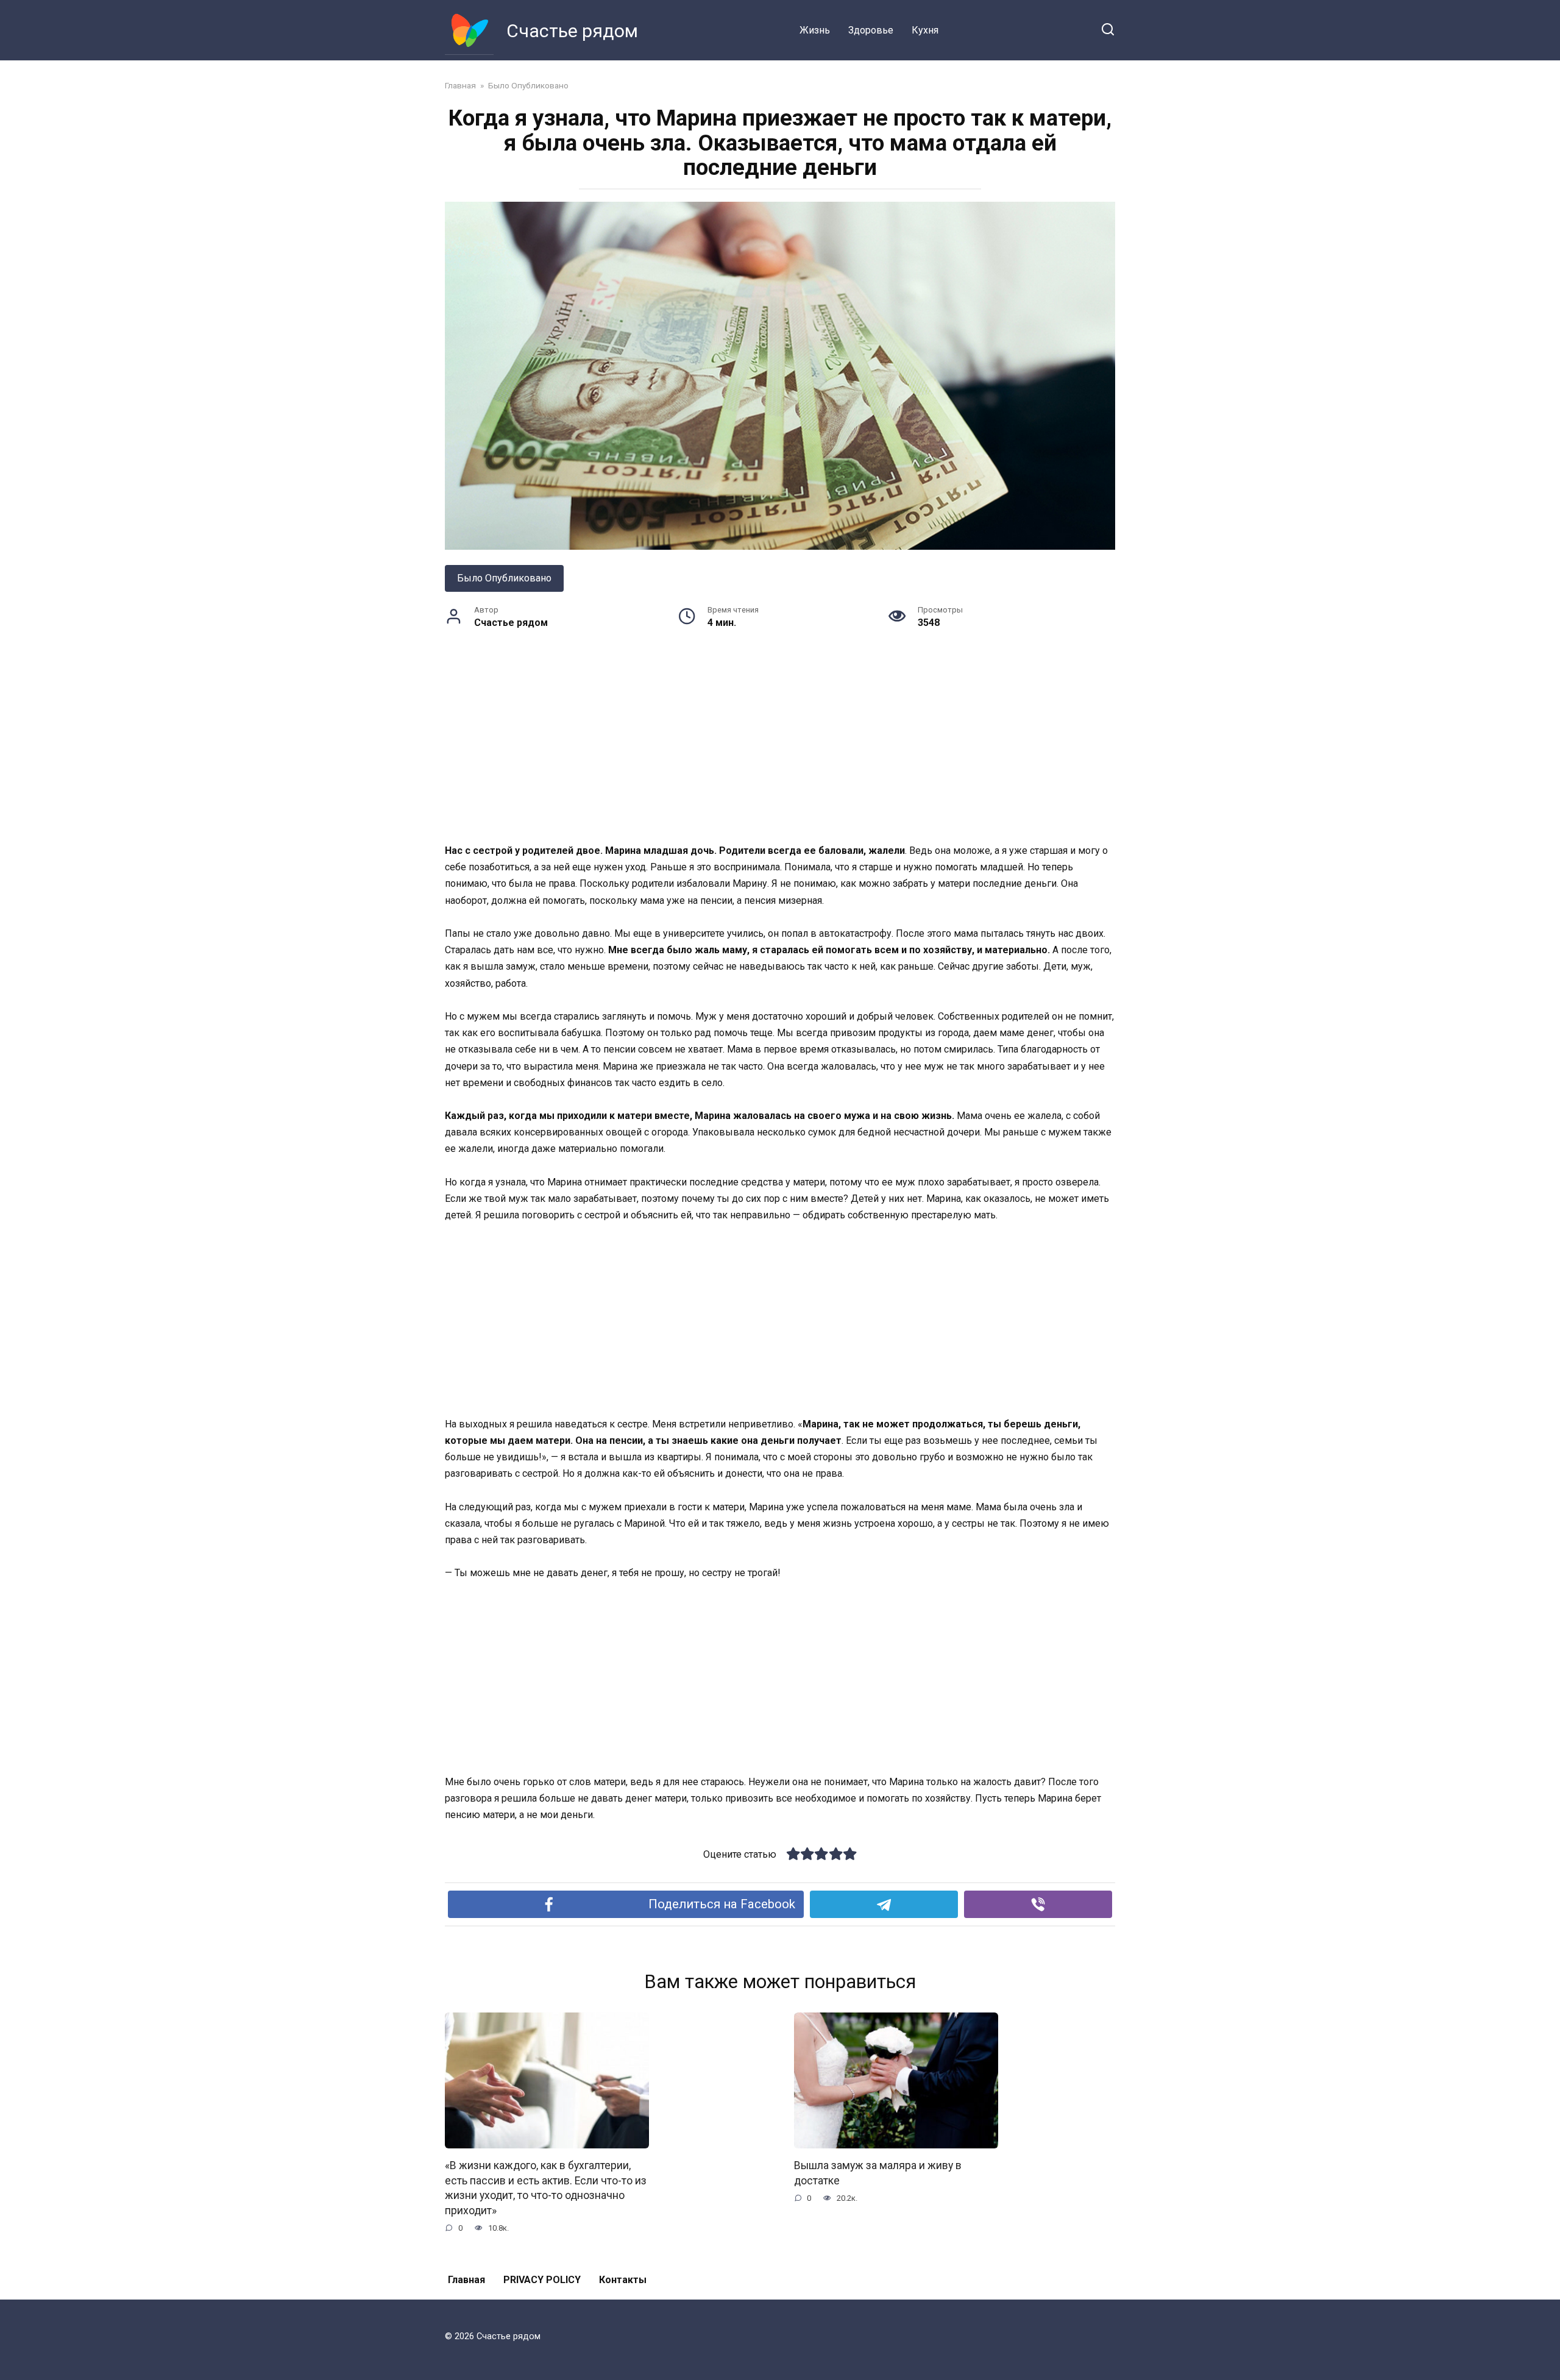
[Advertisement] (780, 752)
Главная (466, 2280)
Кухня (925, 30)
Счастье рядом (572, 31)
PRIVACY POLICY (542, 2280)
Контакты (623, 2280)
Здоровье (871, 30)
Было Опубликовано (504, 578)
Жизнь (815, 30)
